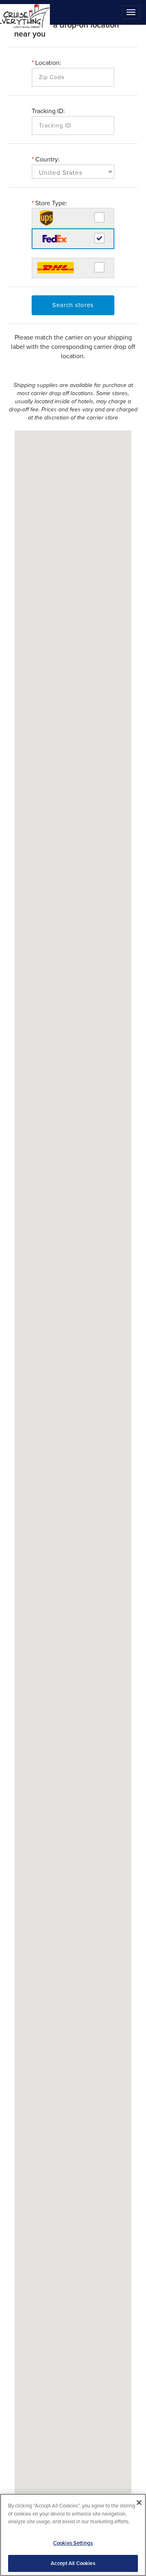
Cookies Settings (73, 2543)
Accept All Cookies (73, 2563)
